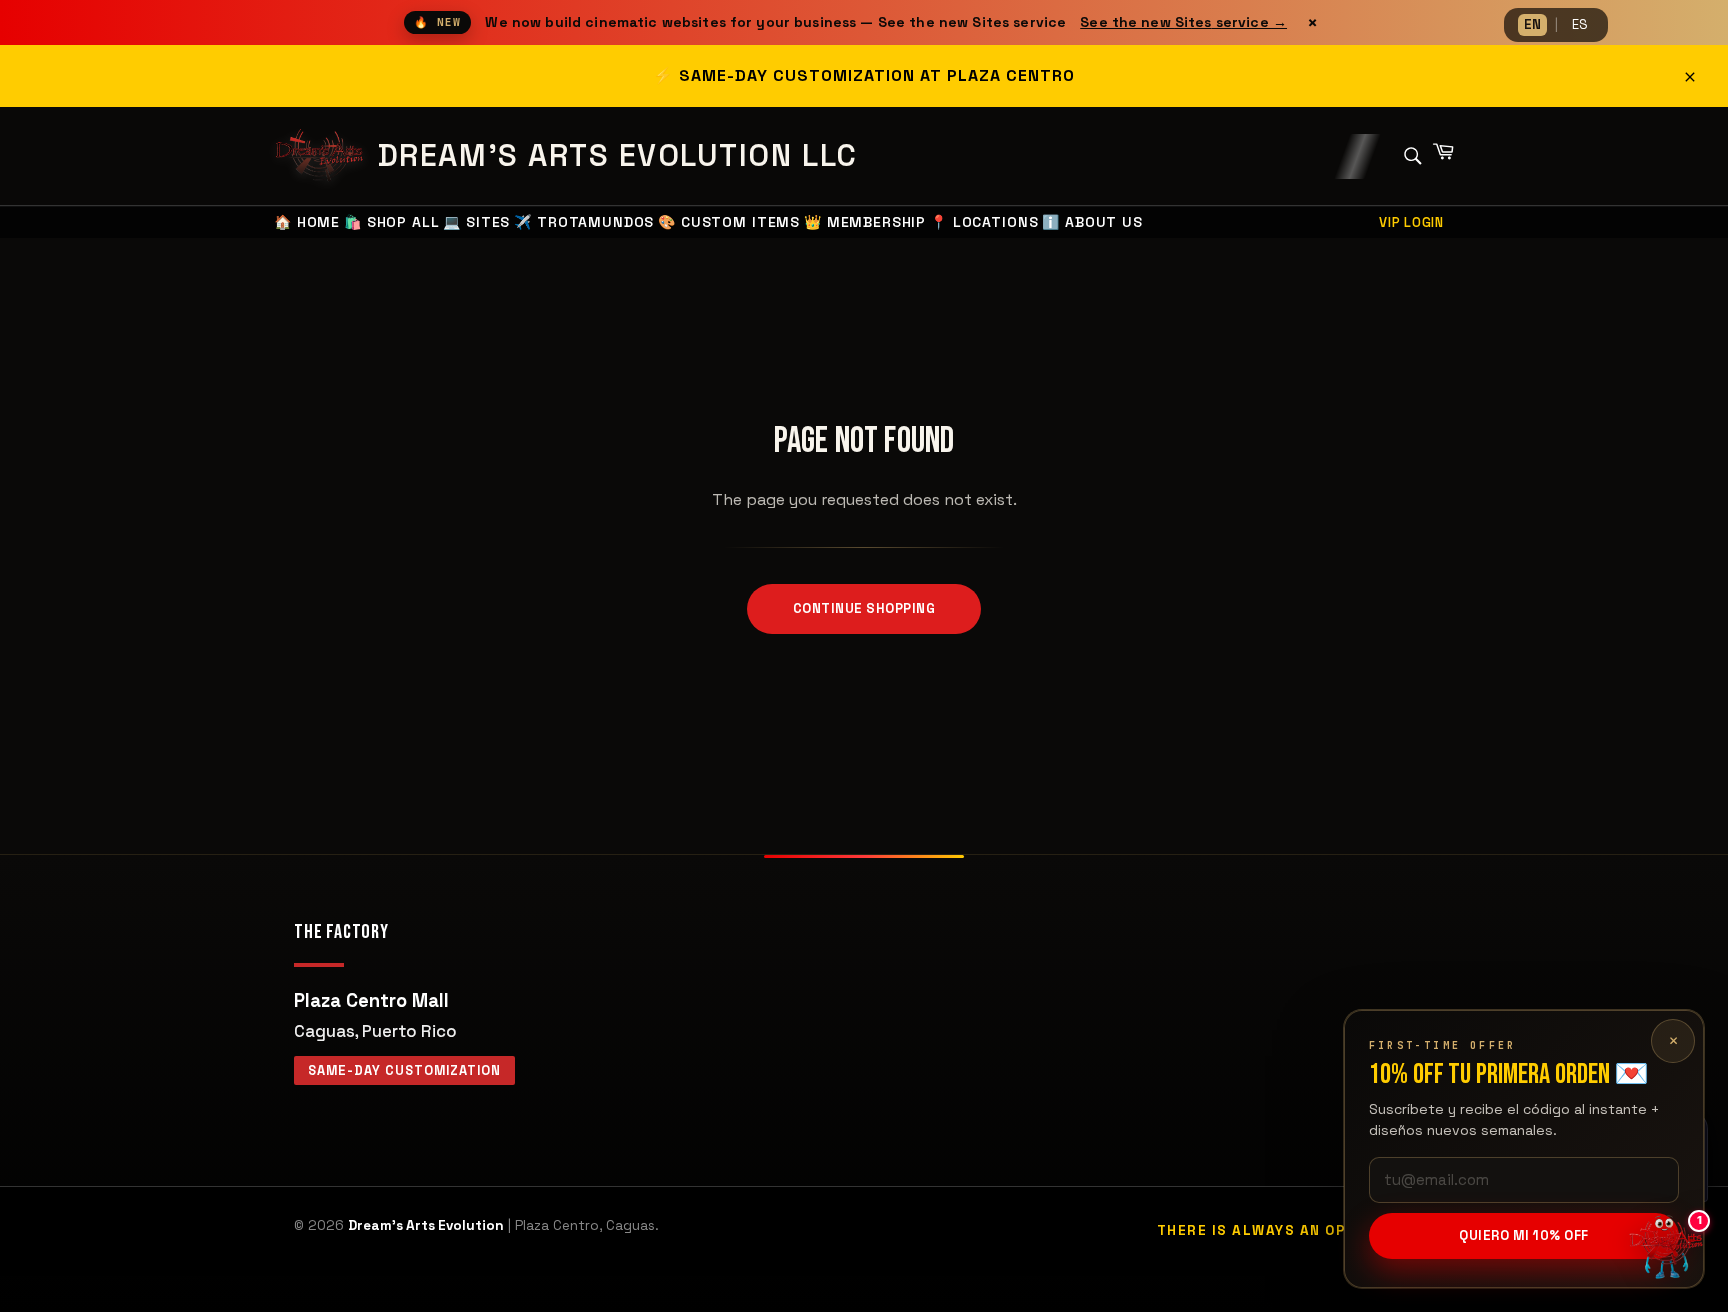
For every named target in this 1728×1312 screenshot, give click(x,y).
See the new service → (1183, 22)
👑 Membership (865, 222)
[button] (1668, 1252)
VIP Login (1411, 222)
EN (1532, 24)
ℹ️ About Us (1092, 222)
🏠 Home (307, 222)
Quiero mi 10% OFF (1524, 1235)
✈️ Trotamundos (584, 222)
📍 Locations (984, 222)
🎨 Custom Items (729, 222)
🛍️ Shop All (391, 222)
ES (1580, 24)
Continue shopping (864, 608)
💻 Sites (476, 222)
